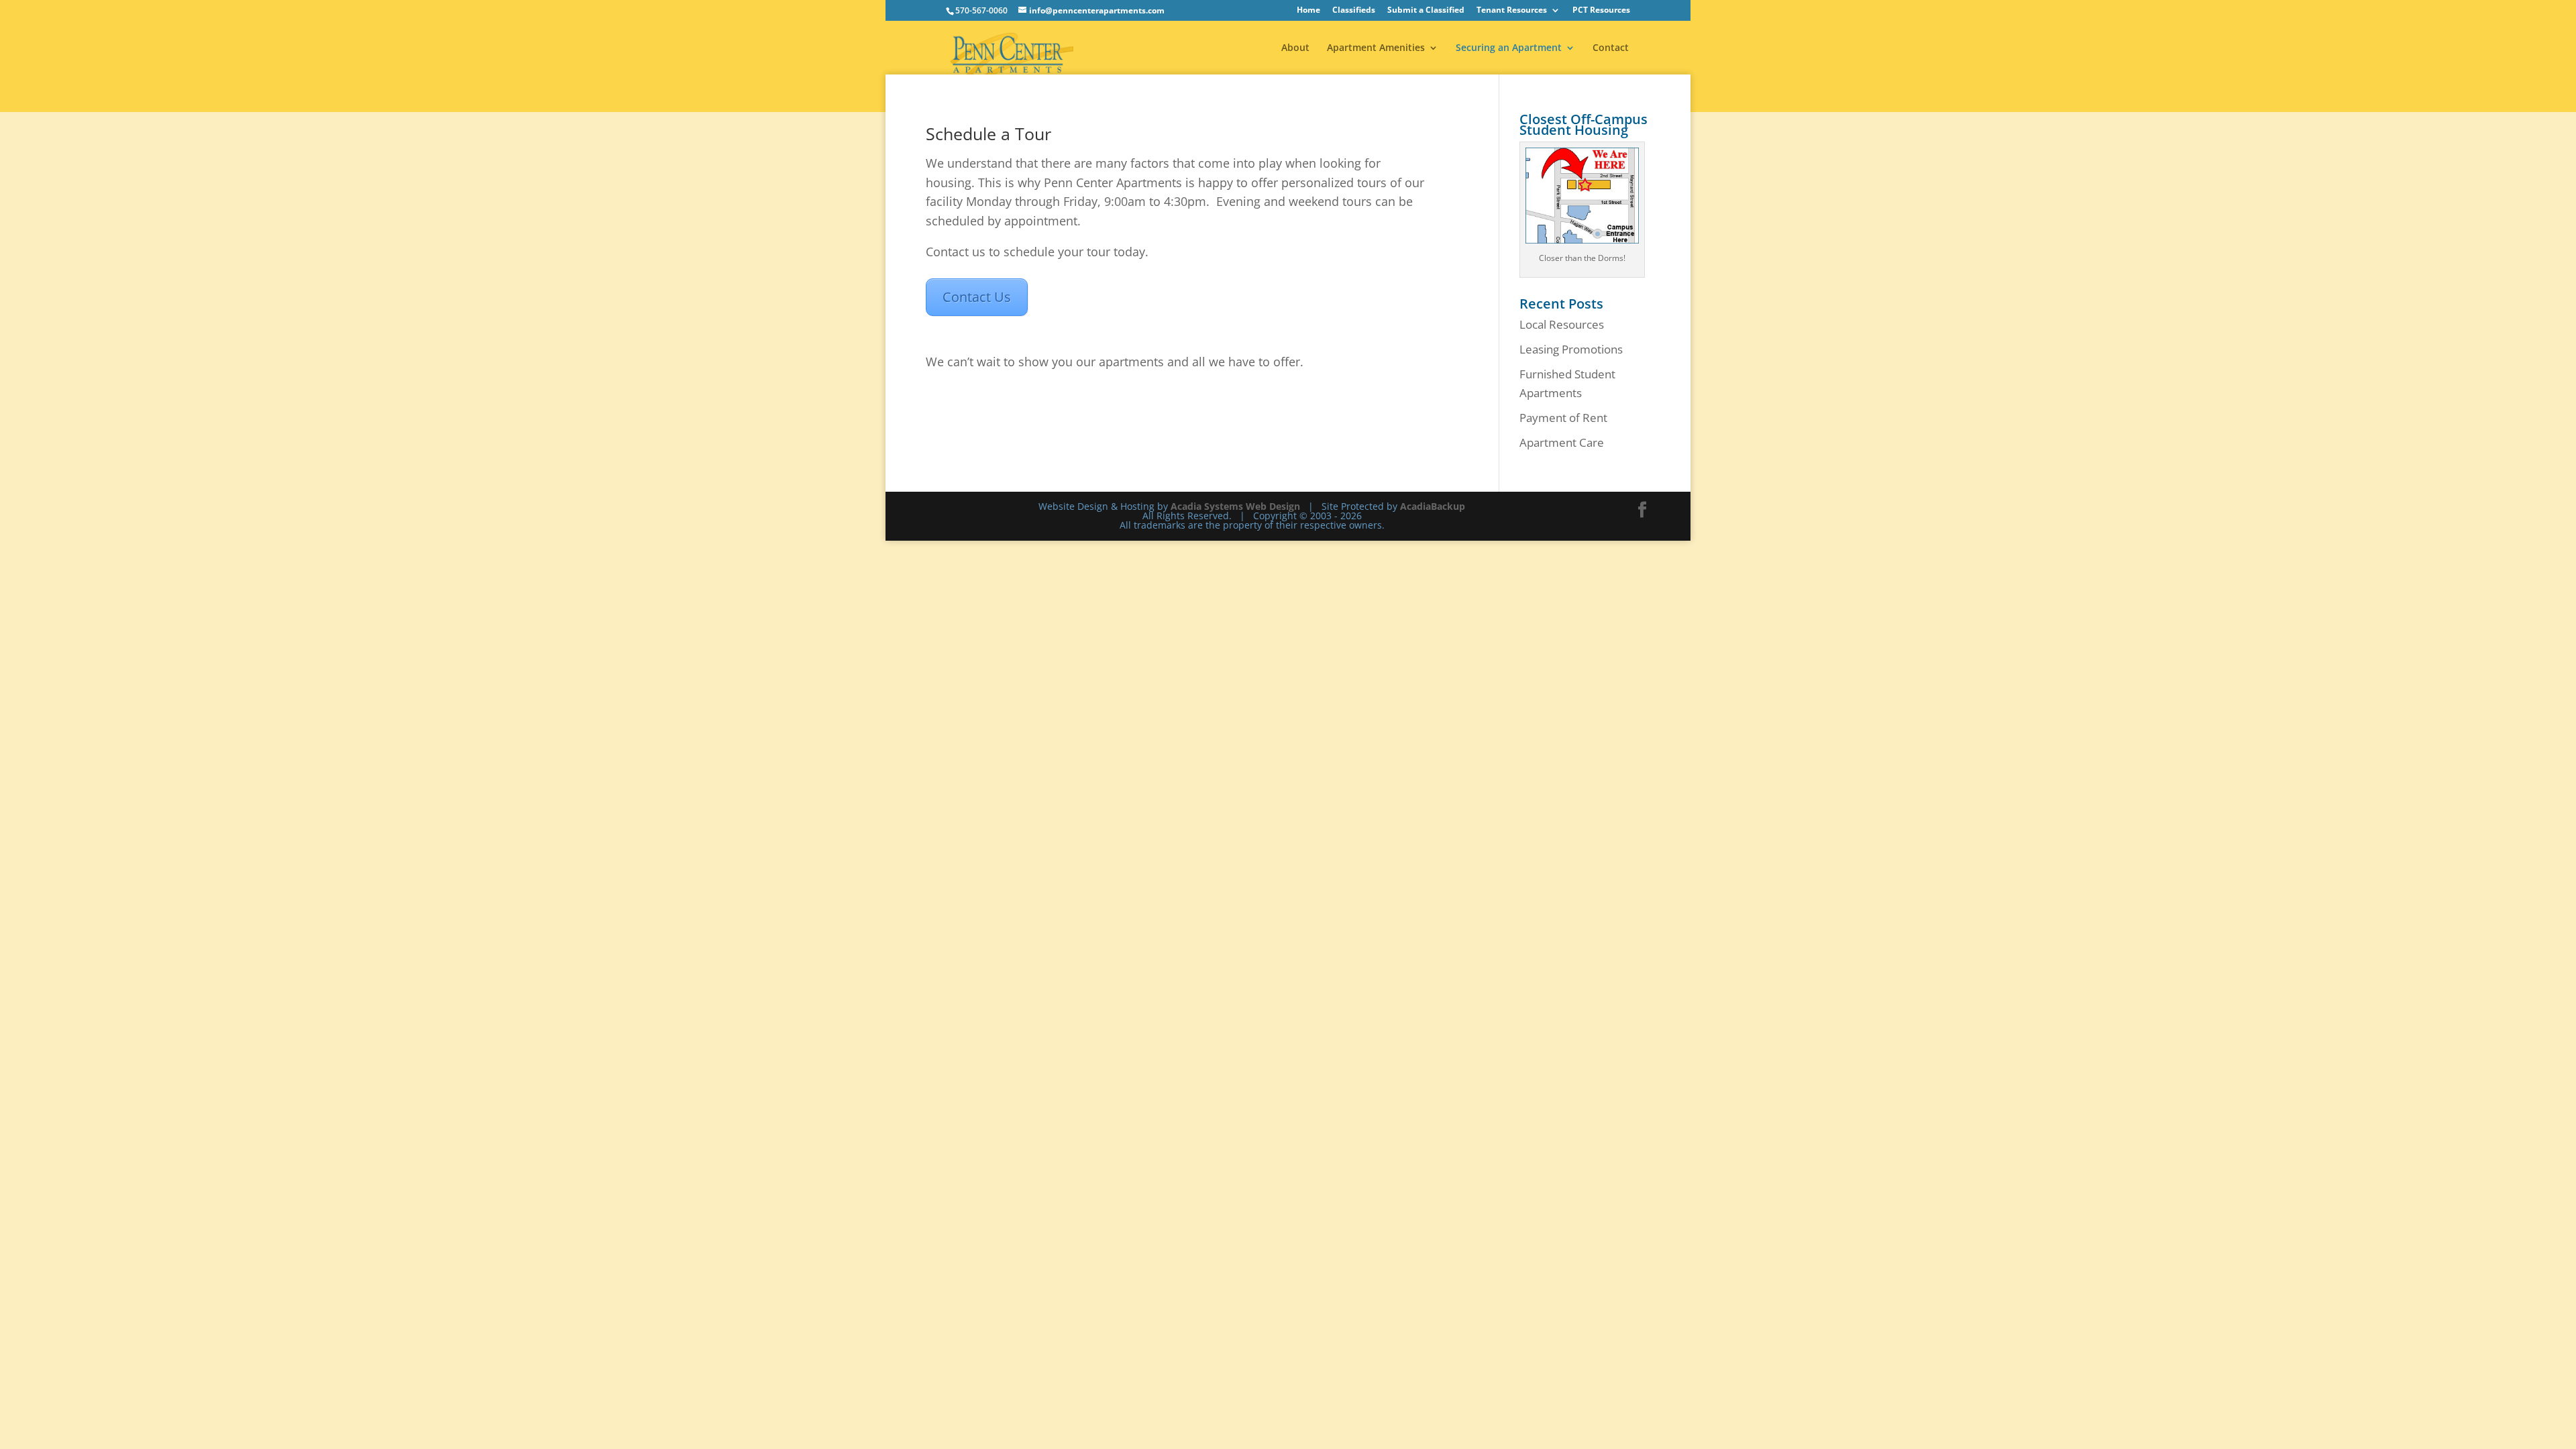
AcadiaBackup (1433, 506)
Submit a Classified (1426, 11)
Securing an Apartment (1509, 48)
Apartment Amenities (1376, 48)
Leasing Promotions (1571, 349)
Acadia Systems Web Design (1235, 506)
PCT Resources (1601, 11)
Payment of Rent (1563, 418)
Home (1308, 11)
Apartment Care (1562, 442)
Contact (1611, 48)
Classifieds (1354, 11)
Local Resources (1562, 324)
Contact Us (977, 297)
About (1295, 48)
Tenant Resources (1512, 11)
